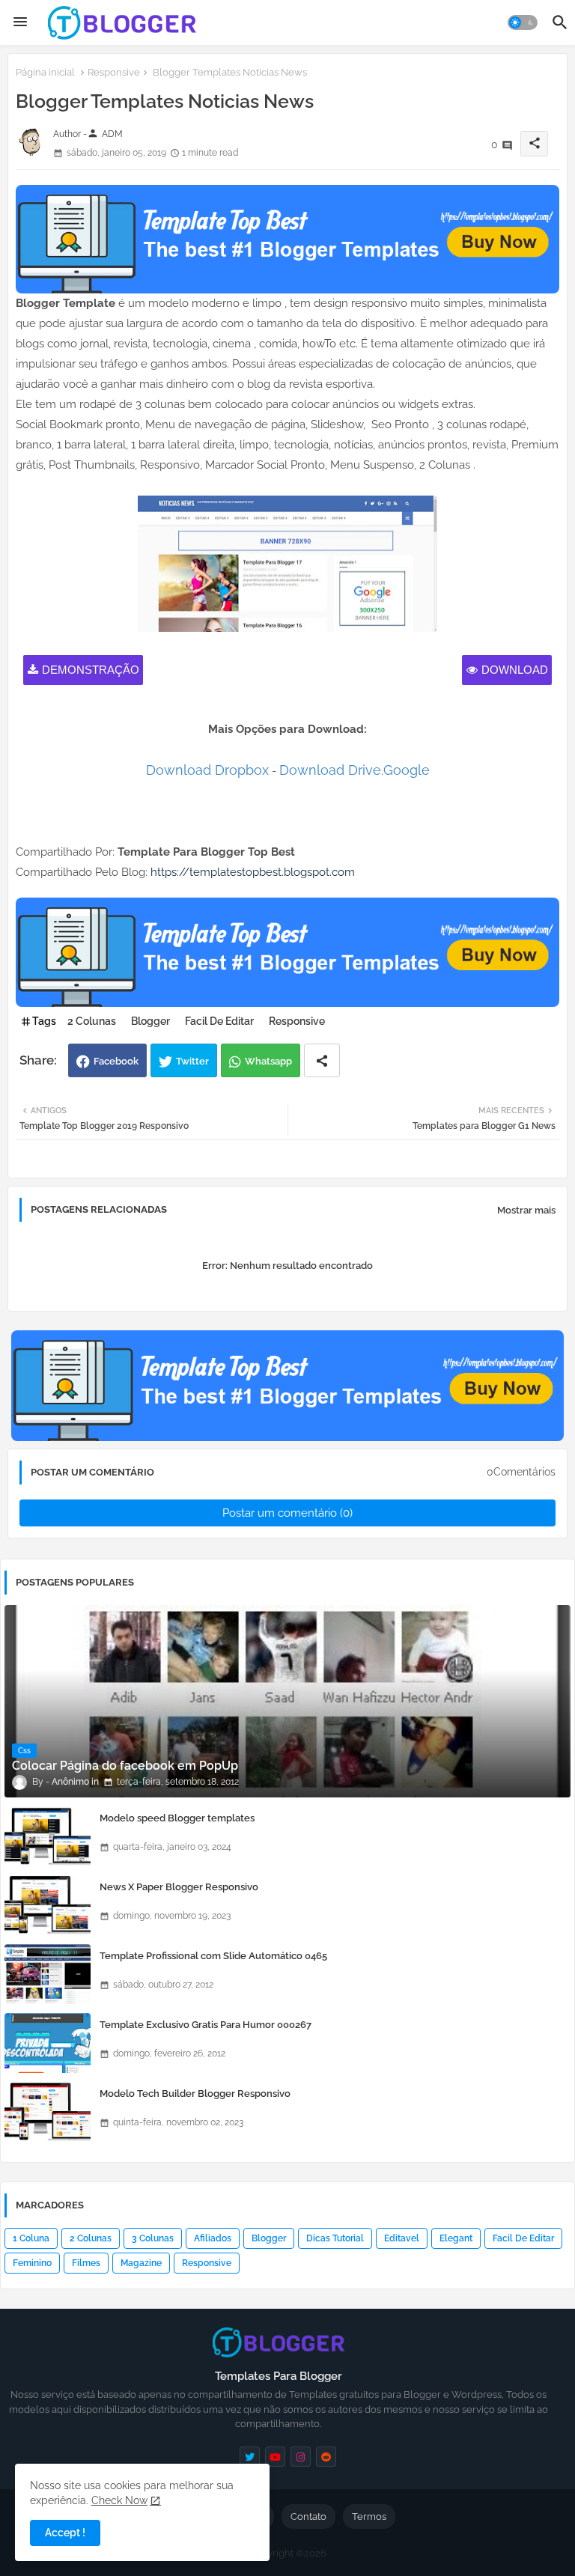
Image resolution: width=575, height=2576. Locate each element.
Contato (308, 2516)
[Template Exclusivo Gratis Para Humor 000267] (48, 2043)
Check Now (119, 2500)
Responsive (114, 72)
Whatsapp (268, 1061)
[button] (523, 22)
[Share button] (322, 1060)
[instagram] (301, 2457)
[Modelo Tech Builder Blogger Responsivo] (48, 2112)
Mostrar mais (526, 1210)
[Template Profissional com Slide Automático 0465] (48, 1974)
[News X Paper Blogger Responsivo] (48, 1905)
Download (515, 670)
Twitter (192, 1061)
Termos (369, 2516)
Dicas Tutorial (335, 2238)
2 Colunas (92, 1021)
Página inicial (45, 72)
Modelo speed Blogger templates (177, 1818)
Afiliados (213, 2238)
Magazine (141, 2263)
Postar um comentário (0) (287, 1513)
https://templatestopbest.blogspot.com (253, 872)
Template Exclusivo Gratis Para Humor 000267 (206, 2025)
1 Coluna (31, 2238)
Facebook (116, 1061)
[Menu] (20, 22)
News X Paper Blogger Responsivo (179, 1887)
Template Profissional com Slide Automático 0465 (213, 1956)
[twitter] (250, 2457)
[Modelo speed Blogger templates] (48, 1836)
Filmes (86, 2263)
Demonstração (91, 670)
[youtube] (275, 2457)
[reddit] (326, 2457)
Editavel (402, 2238)
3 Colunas (153, 2238)
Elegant (456, 2238)
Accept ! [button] (65, 2533)
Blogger (150, 1021)
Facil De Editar (219, 1021)
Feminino (32, 2263)
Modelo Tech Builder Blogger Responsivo (195, 2094)
